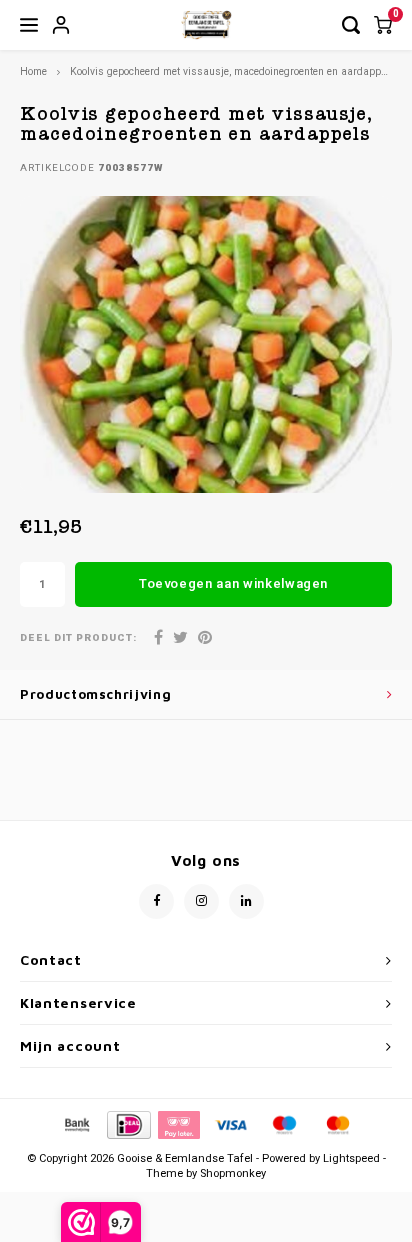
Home (33, 71)
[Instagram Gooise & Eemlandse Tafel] (201, 901)
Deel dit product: (78, 638)
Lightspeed (351, 1158)
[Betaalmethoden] (76, 1123)
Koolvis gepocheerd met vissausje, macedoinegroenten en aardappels (232, 71)
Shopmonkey (233, 1173)
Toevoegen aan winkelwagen (233, 583)
